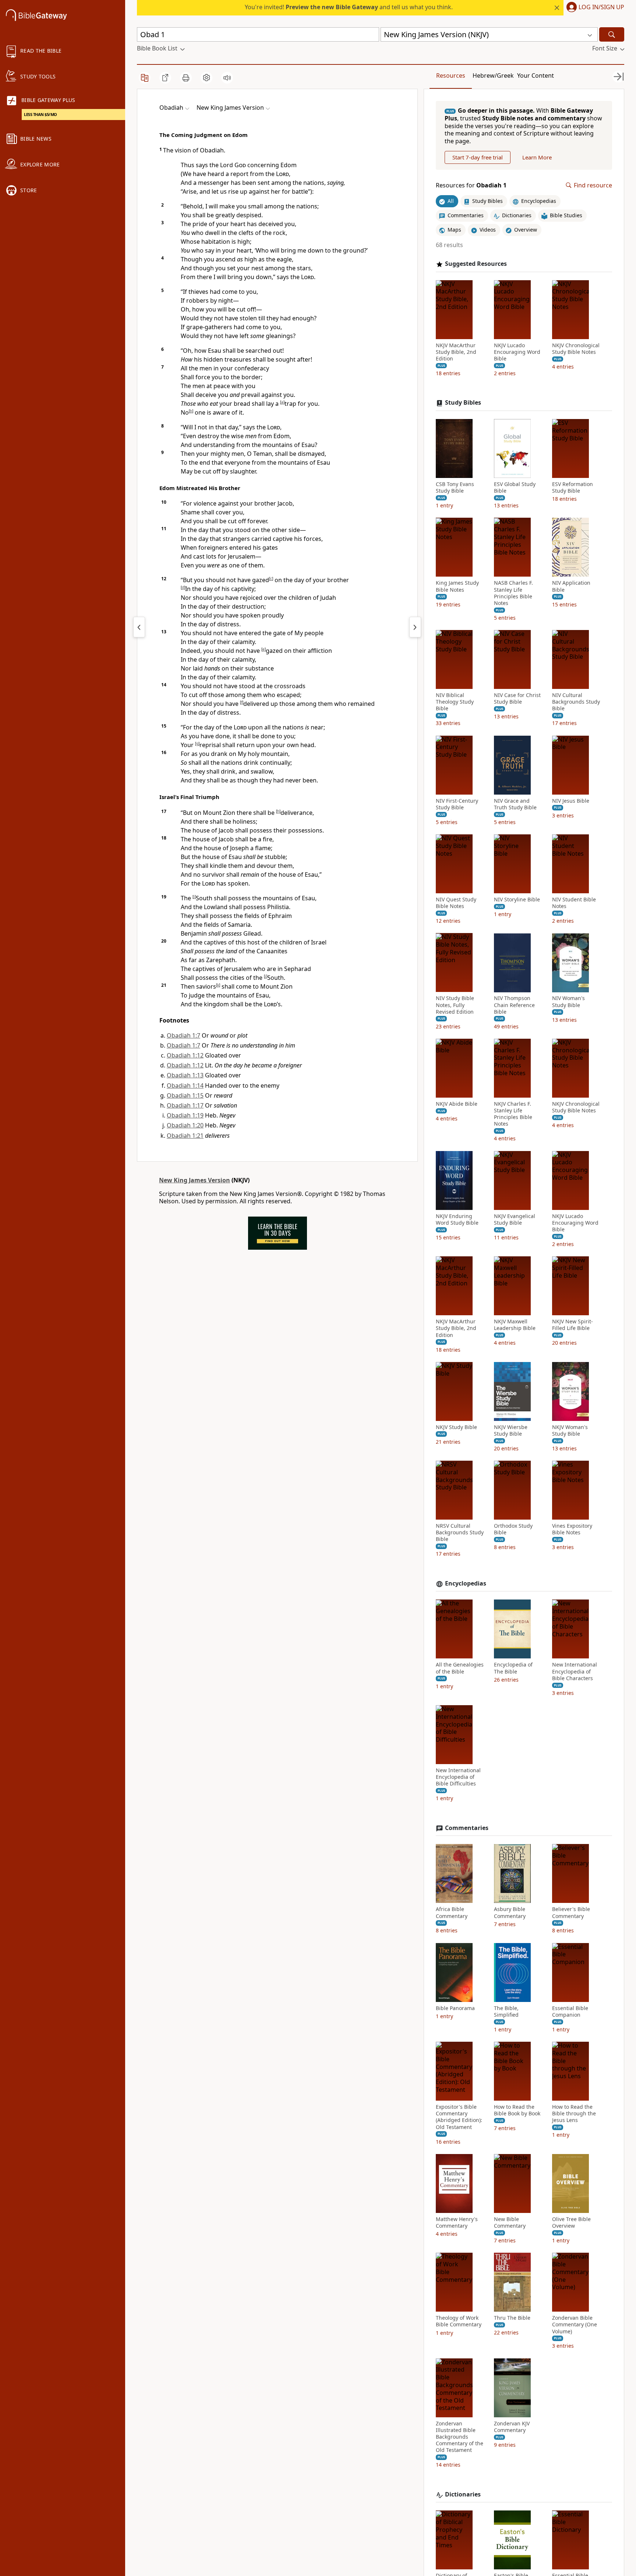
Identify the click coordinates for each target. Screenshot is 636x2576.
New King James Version (195, 1180)
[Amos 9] (139, 627)
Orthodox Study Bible (513, 1529)
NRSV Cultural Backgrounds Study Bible (460, 1532)
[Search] (612, 34)
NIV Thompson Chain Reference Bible (514, 1005)
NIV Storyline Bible (517, 900)
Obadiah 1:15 (185, 1095)
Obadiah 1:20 (185, 1125)
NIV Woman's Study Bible (568, 1002)
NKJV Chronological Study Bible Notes (576, 349)
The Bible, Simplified (506, 2012)
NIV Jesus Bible (571, 801)
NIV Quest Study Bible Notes (456, 903)
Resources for (471, 185)
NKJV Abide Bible (457, 1104)
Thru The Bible (512, 2318)
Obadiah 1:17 (185, 1105)
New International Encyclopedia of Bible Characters (575, 1672)
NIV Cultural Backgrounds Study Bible (576, 702)
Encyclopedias (466, 1583)
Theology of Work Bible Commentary (459, 2321)
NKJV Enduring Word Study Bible (457, 1220)
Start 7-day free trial (478, 157)
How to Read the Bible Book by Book (517, 2110)
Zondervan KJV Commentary (512, 2427)
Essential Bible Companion (570, 2012)
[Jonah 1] (415, 627)
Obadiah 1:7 (183, 1035)
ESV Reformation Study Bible (573, 488)
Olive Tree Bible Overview (571, 2223)
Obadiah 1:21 (185, 1136)
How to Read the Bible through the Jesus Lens (574, 2114)
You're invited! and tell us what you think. (349, 7)
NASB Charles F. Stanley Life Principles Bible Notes (513, 593)
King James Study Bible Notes (457, 587)
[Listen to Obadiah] (227, 78)
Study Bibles (463, 403)
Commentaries (467, 1828)
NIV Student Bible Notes (574, 903)
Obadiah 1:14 (185, 1085)
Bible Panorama (455, 2008)
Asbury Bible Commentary (510, 1912)
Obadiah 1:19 (185, 1115)
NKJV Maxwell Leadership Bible (515, 1325)
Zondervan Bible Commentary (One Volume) (575, 2325)
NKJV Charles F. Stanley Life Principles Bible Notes (513, 1114)
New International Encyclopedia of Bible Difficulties (458, 1777)
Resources (451, 75)
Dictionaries (463, 2494)
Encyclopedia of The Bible (513, 1668)
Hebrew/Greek (493, 75)
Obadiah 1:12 (185, 1055)
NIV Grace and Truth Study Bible (515, 804)
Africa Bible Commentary (452, 1912)
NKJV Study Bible (456, 1427)
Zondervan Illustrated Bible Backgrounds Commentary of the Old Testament (460, 2437)
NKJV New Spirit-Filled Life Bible (573, 1325)
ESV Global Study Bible (515, 488)
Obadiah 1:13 (185, 1075)
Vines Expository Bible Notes (572, 1529)
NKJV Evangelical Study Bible (515, 1220)
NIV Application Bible (571, 587)
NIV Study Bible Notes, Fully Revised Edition (455, 1005)
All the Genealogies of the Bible (460, 1668)
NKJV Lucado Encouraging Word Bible (517, 352)
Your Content (536, 75)
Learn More (537, 157)
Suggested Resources (476, 264)
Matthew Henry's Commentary (457, 2223)
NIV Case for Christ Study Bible (517, 698)
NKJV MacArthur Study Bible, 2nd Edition (456, 352)
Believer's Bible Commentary (571, 1912)
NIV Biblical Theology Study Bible (455, 702)
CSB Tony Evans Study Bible (455, 488)
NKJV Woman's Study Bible (570, 1430)
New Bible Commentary (510, 2223)
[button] (594, 8)
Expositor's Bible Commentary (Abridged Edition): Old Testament (459, 2117)
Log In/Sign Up (601, 7)
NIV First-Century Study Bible (457, 804)
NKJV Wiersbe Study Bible (511, 1430)
